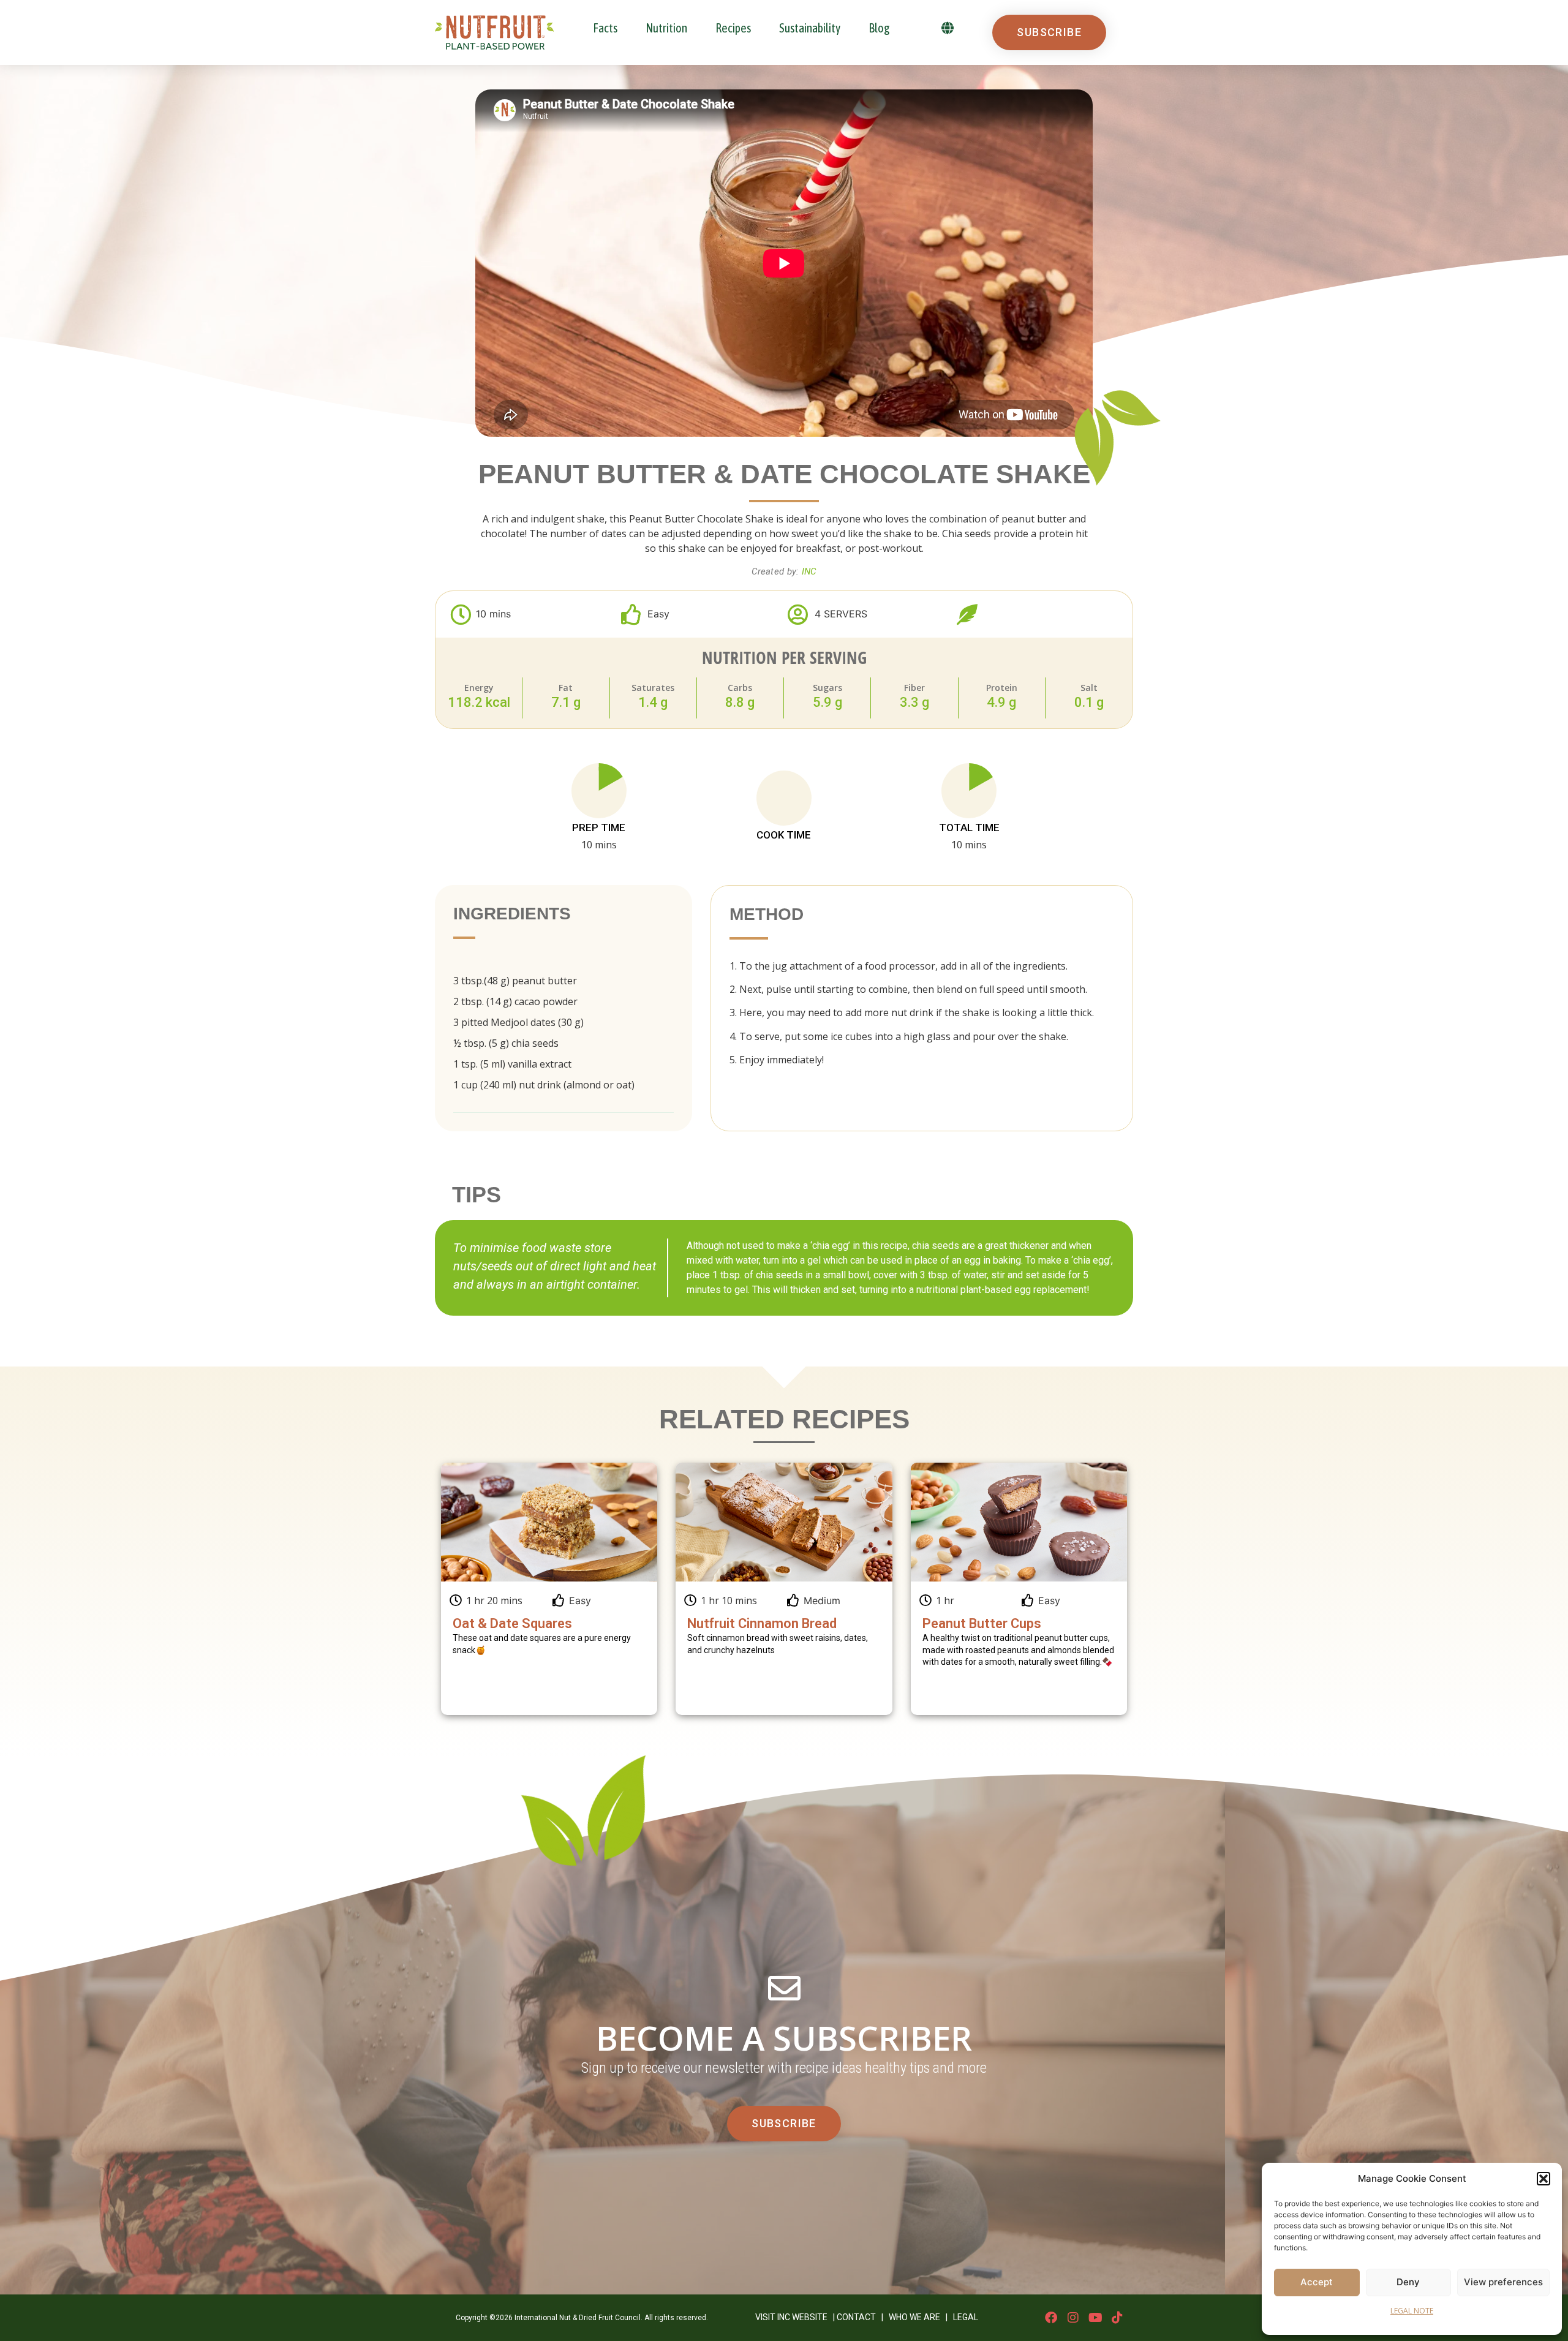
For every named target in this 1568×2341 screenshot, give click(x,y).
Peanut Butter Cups (982, 1623)
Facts (605, 28)
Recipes (733, 28)
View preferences (1503, 2282)
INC (809, 571)
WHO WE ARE (914, 2317)
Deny (1408, 2282)
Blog (879, 28)
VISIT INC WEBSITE (791, 2317)
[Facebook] (1051, 2318)
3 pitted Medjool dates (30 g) (518, 1022)
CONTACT (856, 2317)
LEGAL (966, 2317)
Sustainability (810, 28)
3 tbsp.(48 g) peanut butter (515, 981)
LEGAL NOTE (1412, 2311)
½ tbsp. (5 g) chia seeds (506, 1043)
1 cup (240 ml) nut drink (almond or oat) (544, 1085)
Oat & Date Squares (512, 1623)
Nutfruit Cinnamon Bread (762, 1623)
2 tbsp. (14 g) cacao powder (515, 1001)
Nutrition (666, 28)
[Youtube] (1095, 2318)
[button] (1543, 2179)
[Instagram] (1073, 2318)
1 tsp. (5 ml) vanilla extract (512, 1064)
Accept (1317, 2282)
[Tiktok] (1117, 2318)
